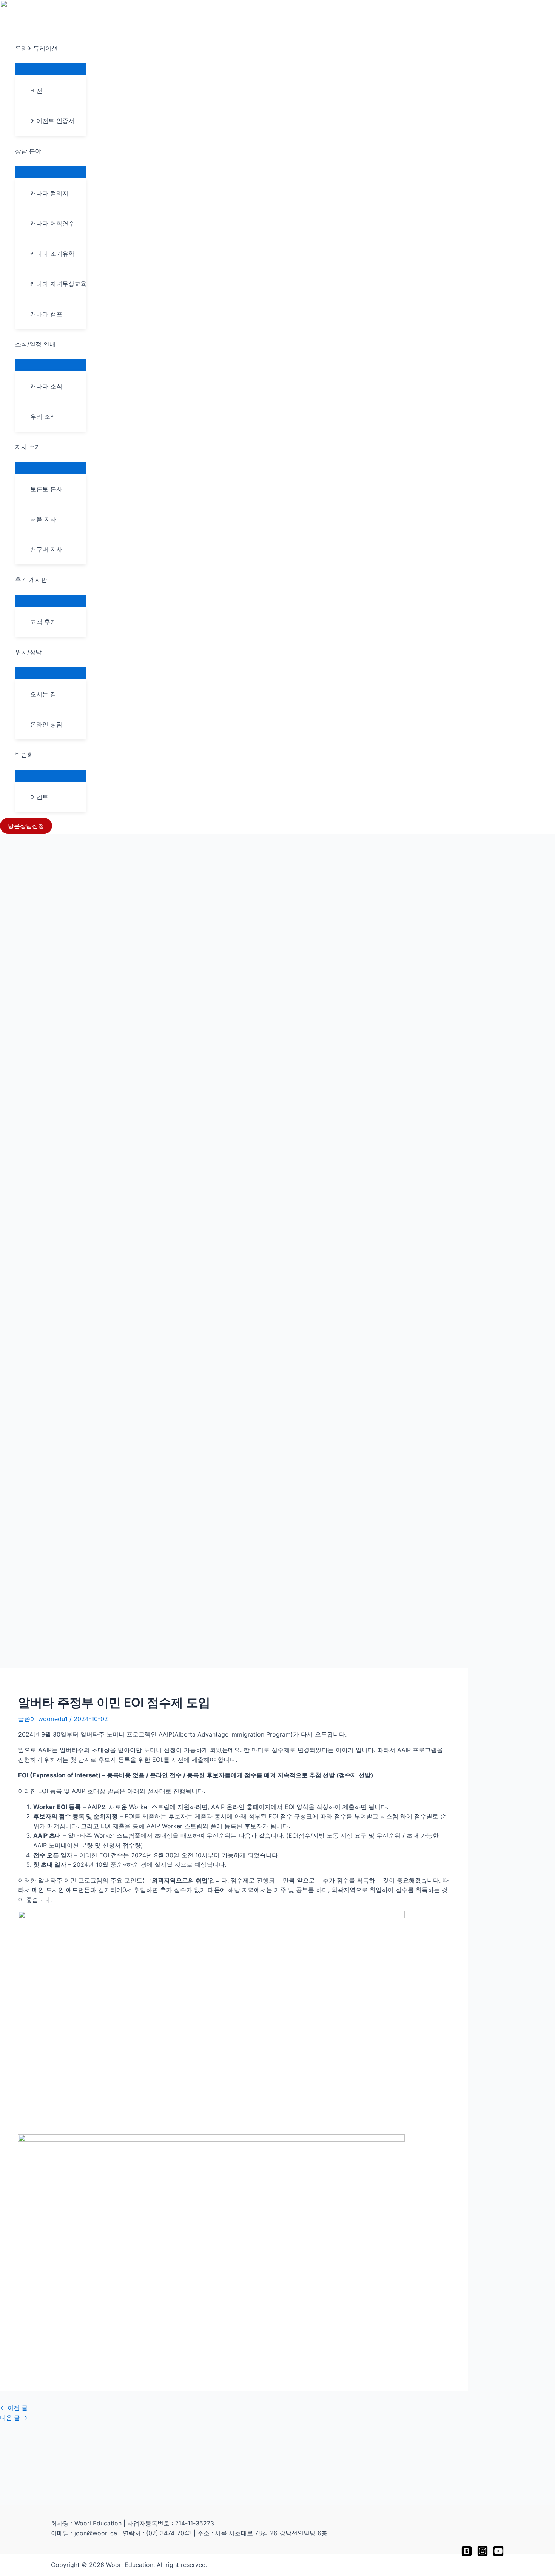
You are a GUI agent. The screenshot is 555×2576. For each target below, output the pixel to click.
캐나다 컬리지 (49, 193)
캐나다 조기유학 (52, 254)
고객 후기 (43, 622)
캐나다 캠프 (46, 314)
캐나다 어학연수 (52, 223)
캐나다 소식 (46, 386)
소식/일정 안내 (35, 344)
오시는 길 (43, 694)
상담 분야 (28, 151)
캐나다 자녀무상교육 (58, 284)
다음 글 (14, 2418)
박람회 (24, 755)
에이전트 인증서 (52, 121)
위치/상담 (28, 652)
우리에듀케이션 (36, 48)
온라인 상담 (46, 724)
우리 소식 (43, 417)
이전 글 (14, 2408)
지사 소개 (28, 447)
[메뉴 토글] (51, 69)
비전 (36, 91)
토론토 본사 (46, 489)
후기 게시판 (31, 579)
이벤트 (39, 797)
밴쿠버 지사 (46, 549)
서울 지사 (43, 519)
